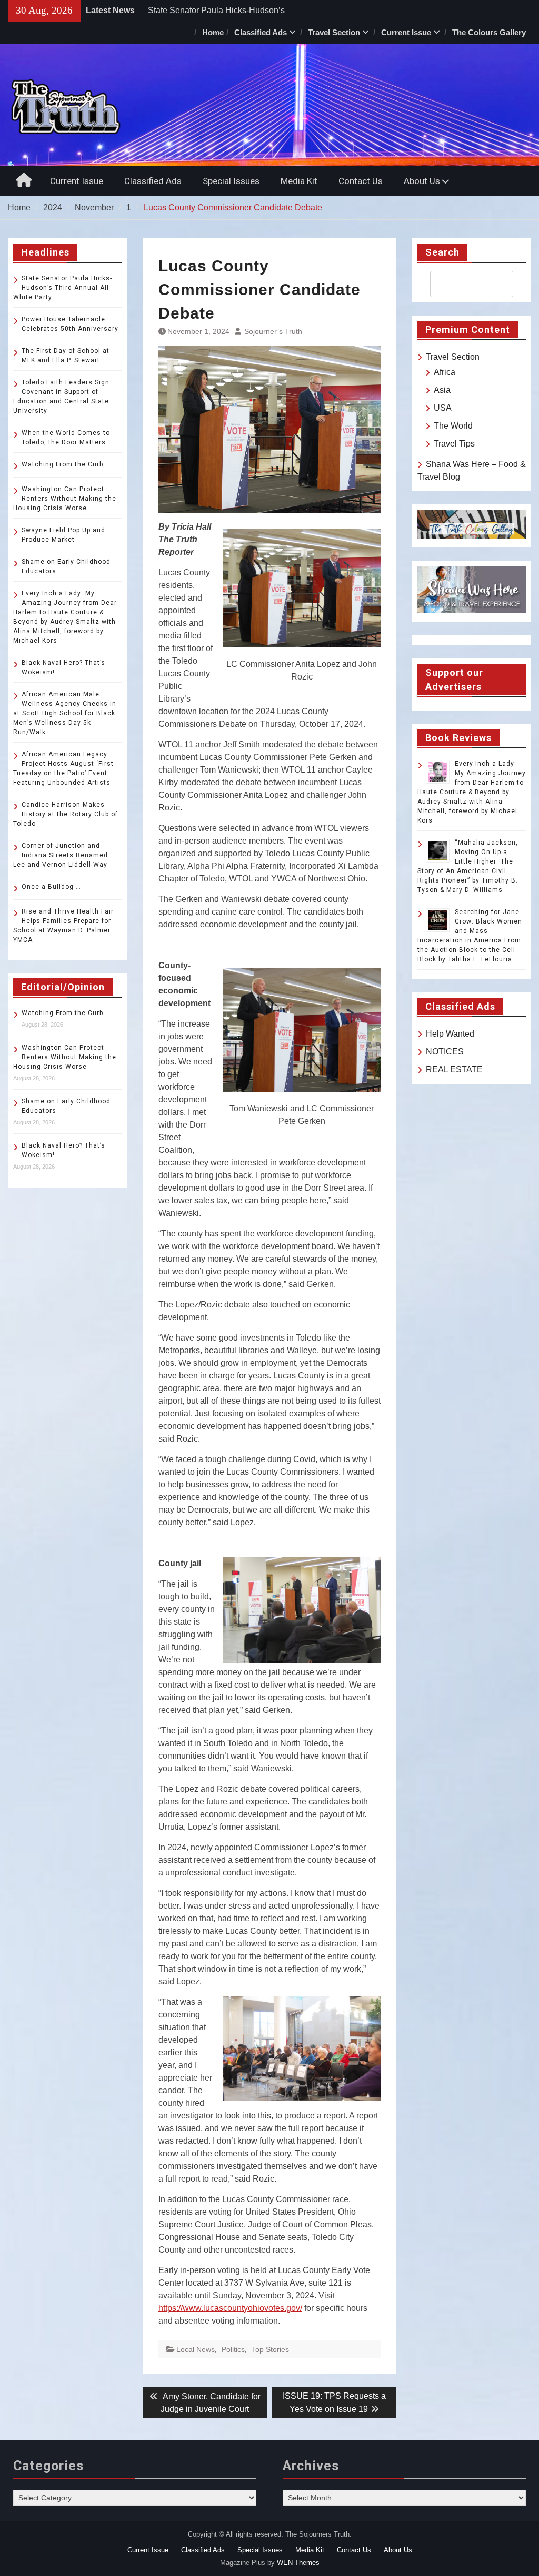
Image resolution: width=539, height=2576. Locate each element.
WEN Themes (298, 2563)
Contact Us (361, 181)
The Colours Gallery (489, 32)
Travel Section (334, 32)
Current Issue (406, 32)
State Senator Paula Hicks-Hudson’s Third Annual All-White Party (63, 288)
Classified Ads (261, 32)
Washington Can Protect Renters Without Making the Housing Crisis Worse (65, 499)
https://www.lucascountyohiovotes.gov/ (230, 2308)
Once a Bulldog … (51, 887)
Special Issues (231, 181)
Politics (233, 2349)
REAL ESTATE (454, 1069)
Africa (445, 372)
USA (443, 408)
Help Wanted (450, 1034)
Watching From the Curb (62, 464)
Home (213, 32)
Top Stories (270, 2349)
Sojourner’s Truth (273, 331)
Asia (442, 390)
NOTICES (445, 1052)
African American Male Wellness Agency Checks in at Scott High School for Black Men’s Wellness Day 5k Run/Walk (65, 713)
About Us (422, 181)
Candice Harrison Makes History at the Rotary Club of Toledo (66, 814)
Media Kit (299, 181)
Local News (196, 2349)
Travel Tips (454, 444)
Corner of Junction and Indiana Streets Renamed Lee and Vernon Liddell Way (61, 855)
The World (453, 426)
